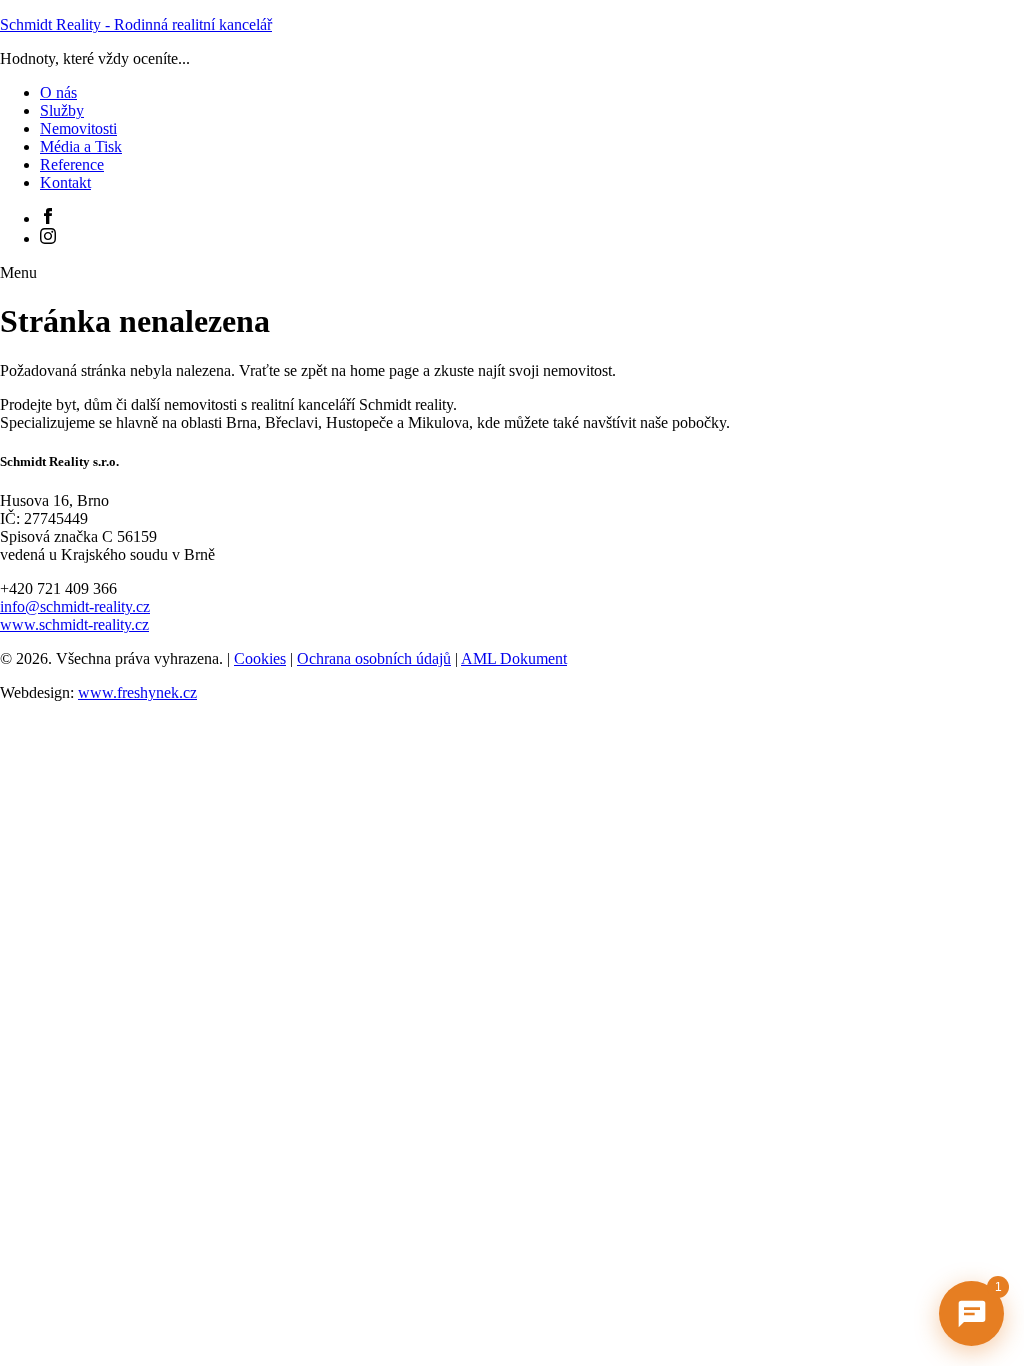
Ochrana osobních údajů (374, 658)
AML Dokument (514, 658)
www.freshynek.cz (137, 692)
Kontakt (65, 182)
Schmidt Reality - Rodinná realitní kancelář (136, 24)
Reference (72, 164)
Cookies (260, 658)
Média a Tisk (81, 146)
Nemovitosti (78, 128)
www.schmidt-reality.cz (74, 624)
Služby (62, 110)
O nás (58, 92)
